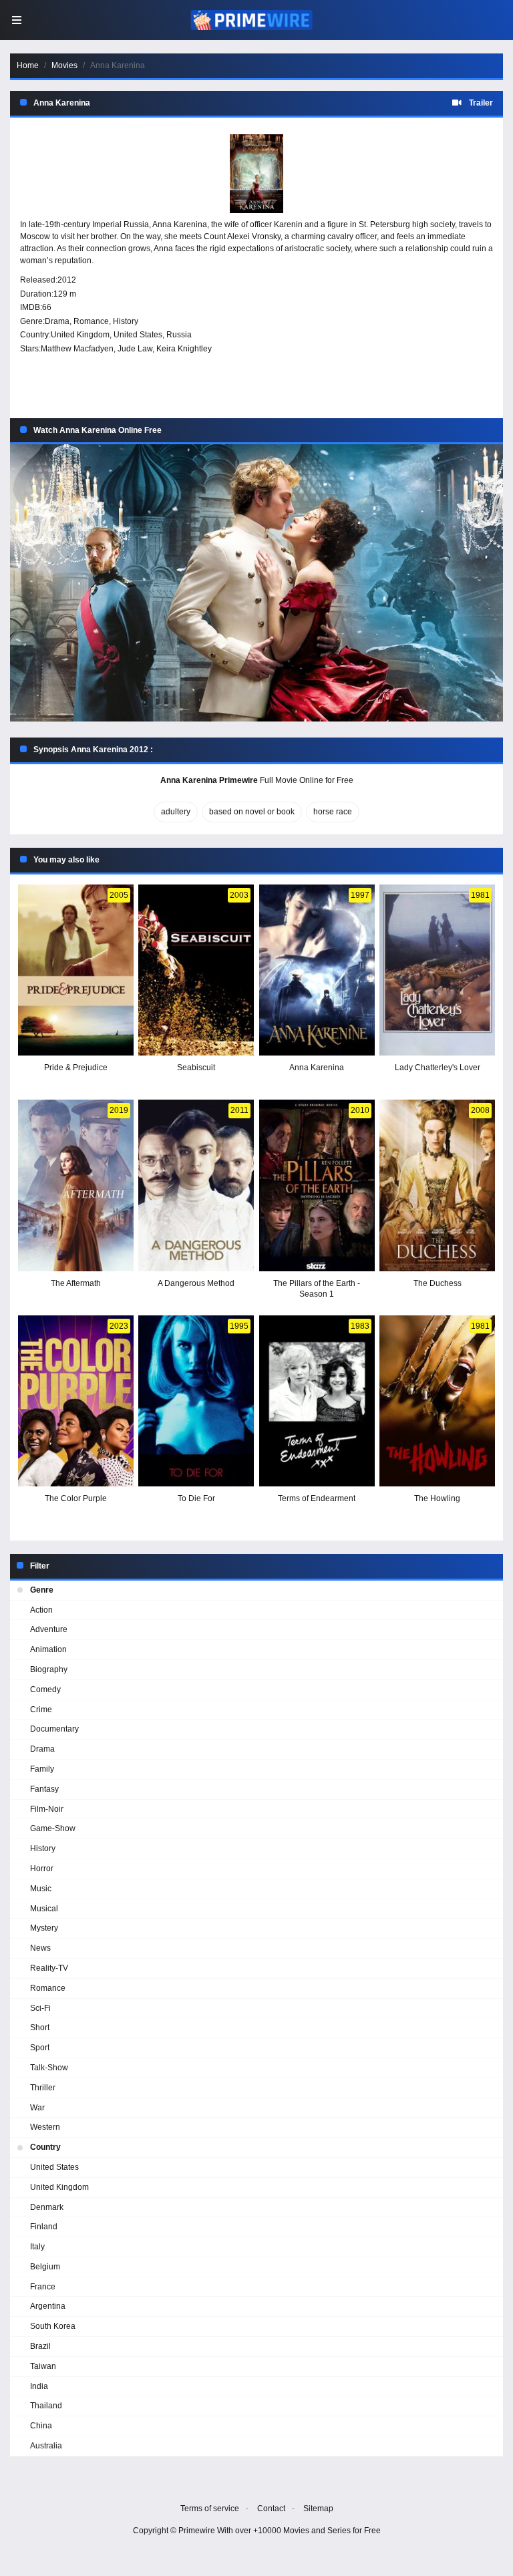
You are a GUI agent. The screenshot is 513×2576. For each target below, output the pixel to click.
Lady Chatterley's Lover (438, 1068)
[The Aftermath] (76, 1185)
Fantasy (44, 1789)
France (43, 2287)
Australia (46, 2446)
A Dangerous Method (196, 1283)
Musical (44, 1909)
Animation (48, 1649)
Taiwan (43, 2366)
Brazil (40, 2346)
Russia (179, 335)
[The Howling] (437, 1401)
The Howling (437, 1498)
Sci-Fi (40, 2008)
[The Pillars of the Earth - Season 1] (317, 1185)
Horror (42, 1869)
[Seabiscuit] (196, 970)
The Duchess (438, 1283)
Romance (91, 321)
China (41, 2426)
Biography (49, 1669)
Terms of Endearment (317, 1498)
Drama (57, 321)
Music (41, 1889)
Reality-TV (49, 1968)
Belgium (45, 2267)
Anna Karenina (317, 1068)
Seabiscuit (196, 1068)
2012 (67, 280)
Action (41, 1610)
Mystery (44, 1928)
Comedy (45, 1689)
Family (42, 1769)
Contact (271, 2509)
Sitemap (318, 2509)
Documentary (54, 1729)
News (40, 1948)
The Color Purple (76, 1498)
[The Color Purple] (76, 1401)
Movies (64, 65)
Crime (41, 1710)
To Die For (196, 1498)
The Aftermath (76, 1283)
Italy (37, 2247)
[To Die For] (196, 1401)
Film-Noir (47, 1809)
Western (45, 2127)
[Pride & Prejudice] (76, 970)
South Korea (53, 2326)
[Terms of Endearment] (317, 1401)
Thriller (43, 2088)
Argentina (48, 2306)
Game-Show (53, 1828)
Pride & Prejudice (76, 1068)
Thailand (46, 2406)
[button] (256, 583)
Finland (44, 2227)
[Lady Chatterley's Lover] (437, 970)
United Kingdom (80, 335)
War (37, 2108)
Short (40, 2028)
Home (28, 65)
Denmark (47, 2207)
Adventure (49, 1629)
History (126, 321)
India (39, 2386)
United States (138, 335)
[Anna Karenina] (317, 970)
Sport (40, 2048)
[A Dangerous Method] (196, 1185)
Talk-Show (49, 2068)
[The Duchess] (437, 1185)
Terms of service (210, 2509)
